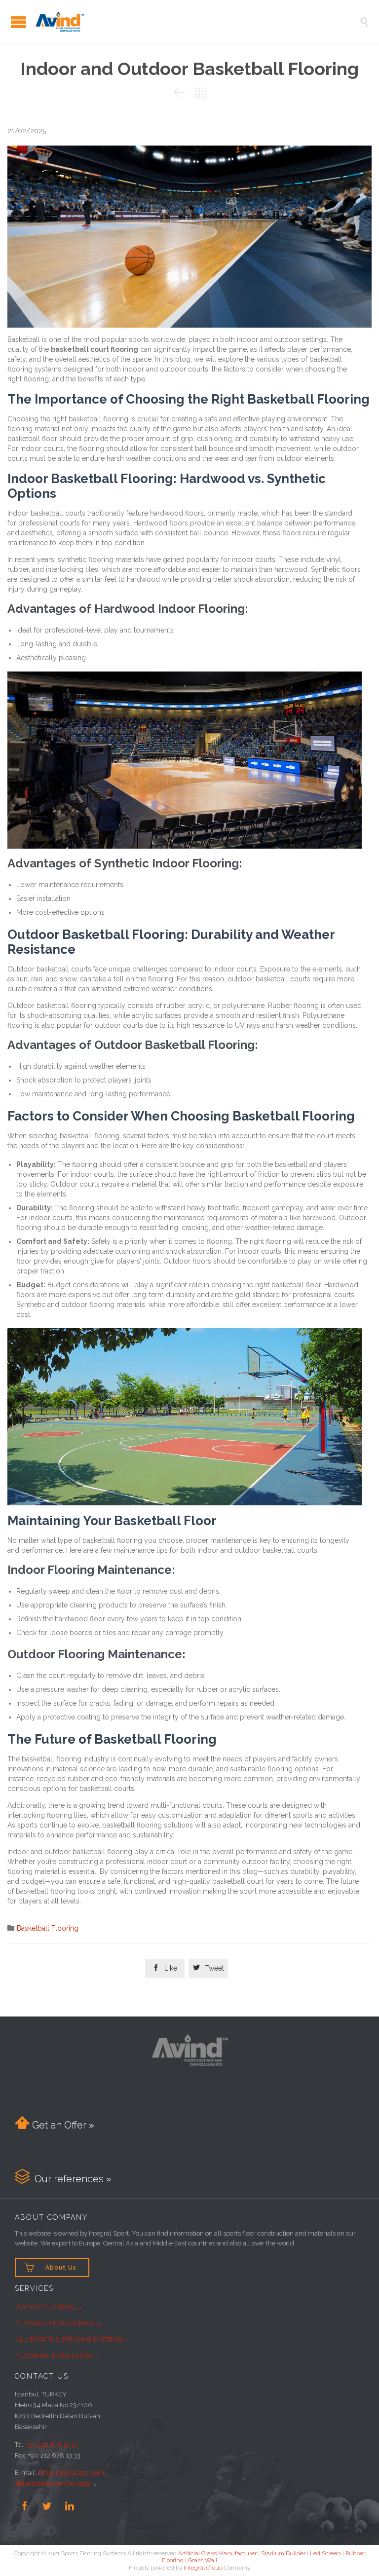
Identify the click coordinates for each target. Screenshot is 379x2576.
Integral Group (203, 2568)
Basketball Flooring (48, 1928)
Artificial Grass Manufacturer (217, 2553)
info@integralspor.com (71, 2473)
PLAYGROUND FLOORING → (59, 2323)
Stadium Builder (283, 2553)
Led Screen (325, 2553)
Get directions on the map (52, 2483)
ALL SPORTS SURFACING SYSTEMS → (73, 2339)
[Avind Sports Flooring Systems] (197, 22)
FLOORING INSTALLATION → (59, 2356)
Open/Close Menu (19, 22)
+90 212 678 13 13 (52, 2445)
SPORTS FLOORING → (50, 2307)
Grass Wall (203, 2560)
